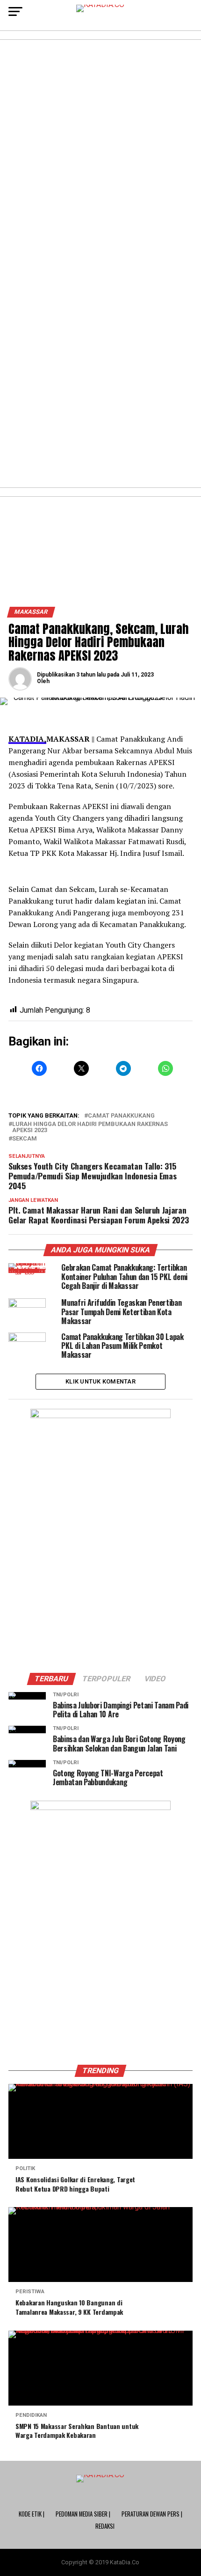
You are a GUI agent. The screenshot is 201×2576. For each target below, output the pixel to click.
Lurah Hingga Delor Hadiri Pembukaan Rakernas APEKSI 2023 (90, 1127)
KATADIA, (27, 739)
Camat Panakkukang (121, 1116)
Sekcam (25, 1139)
